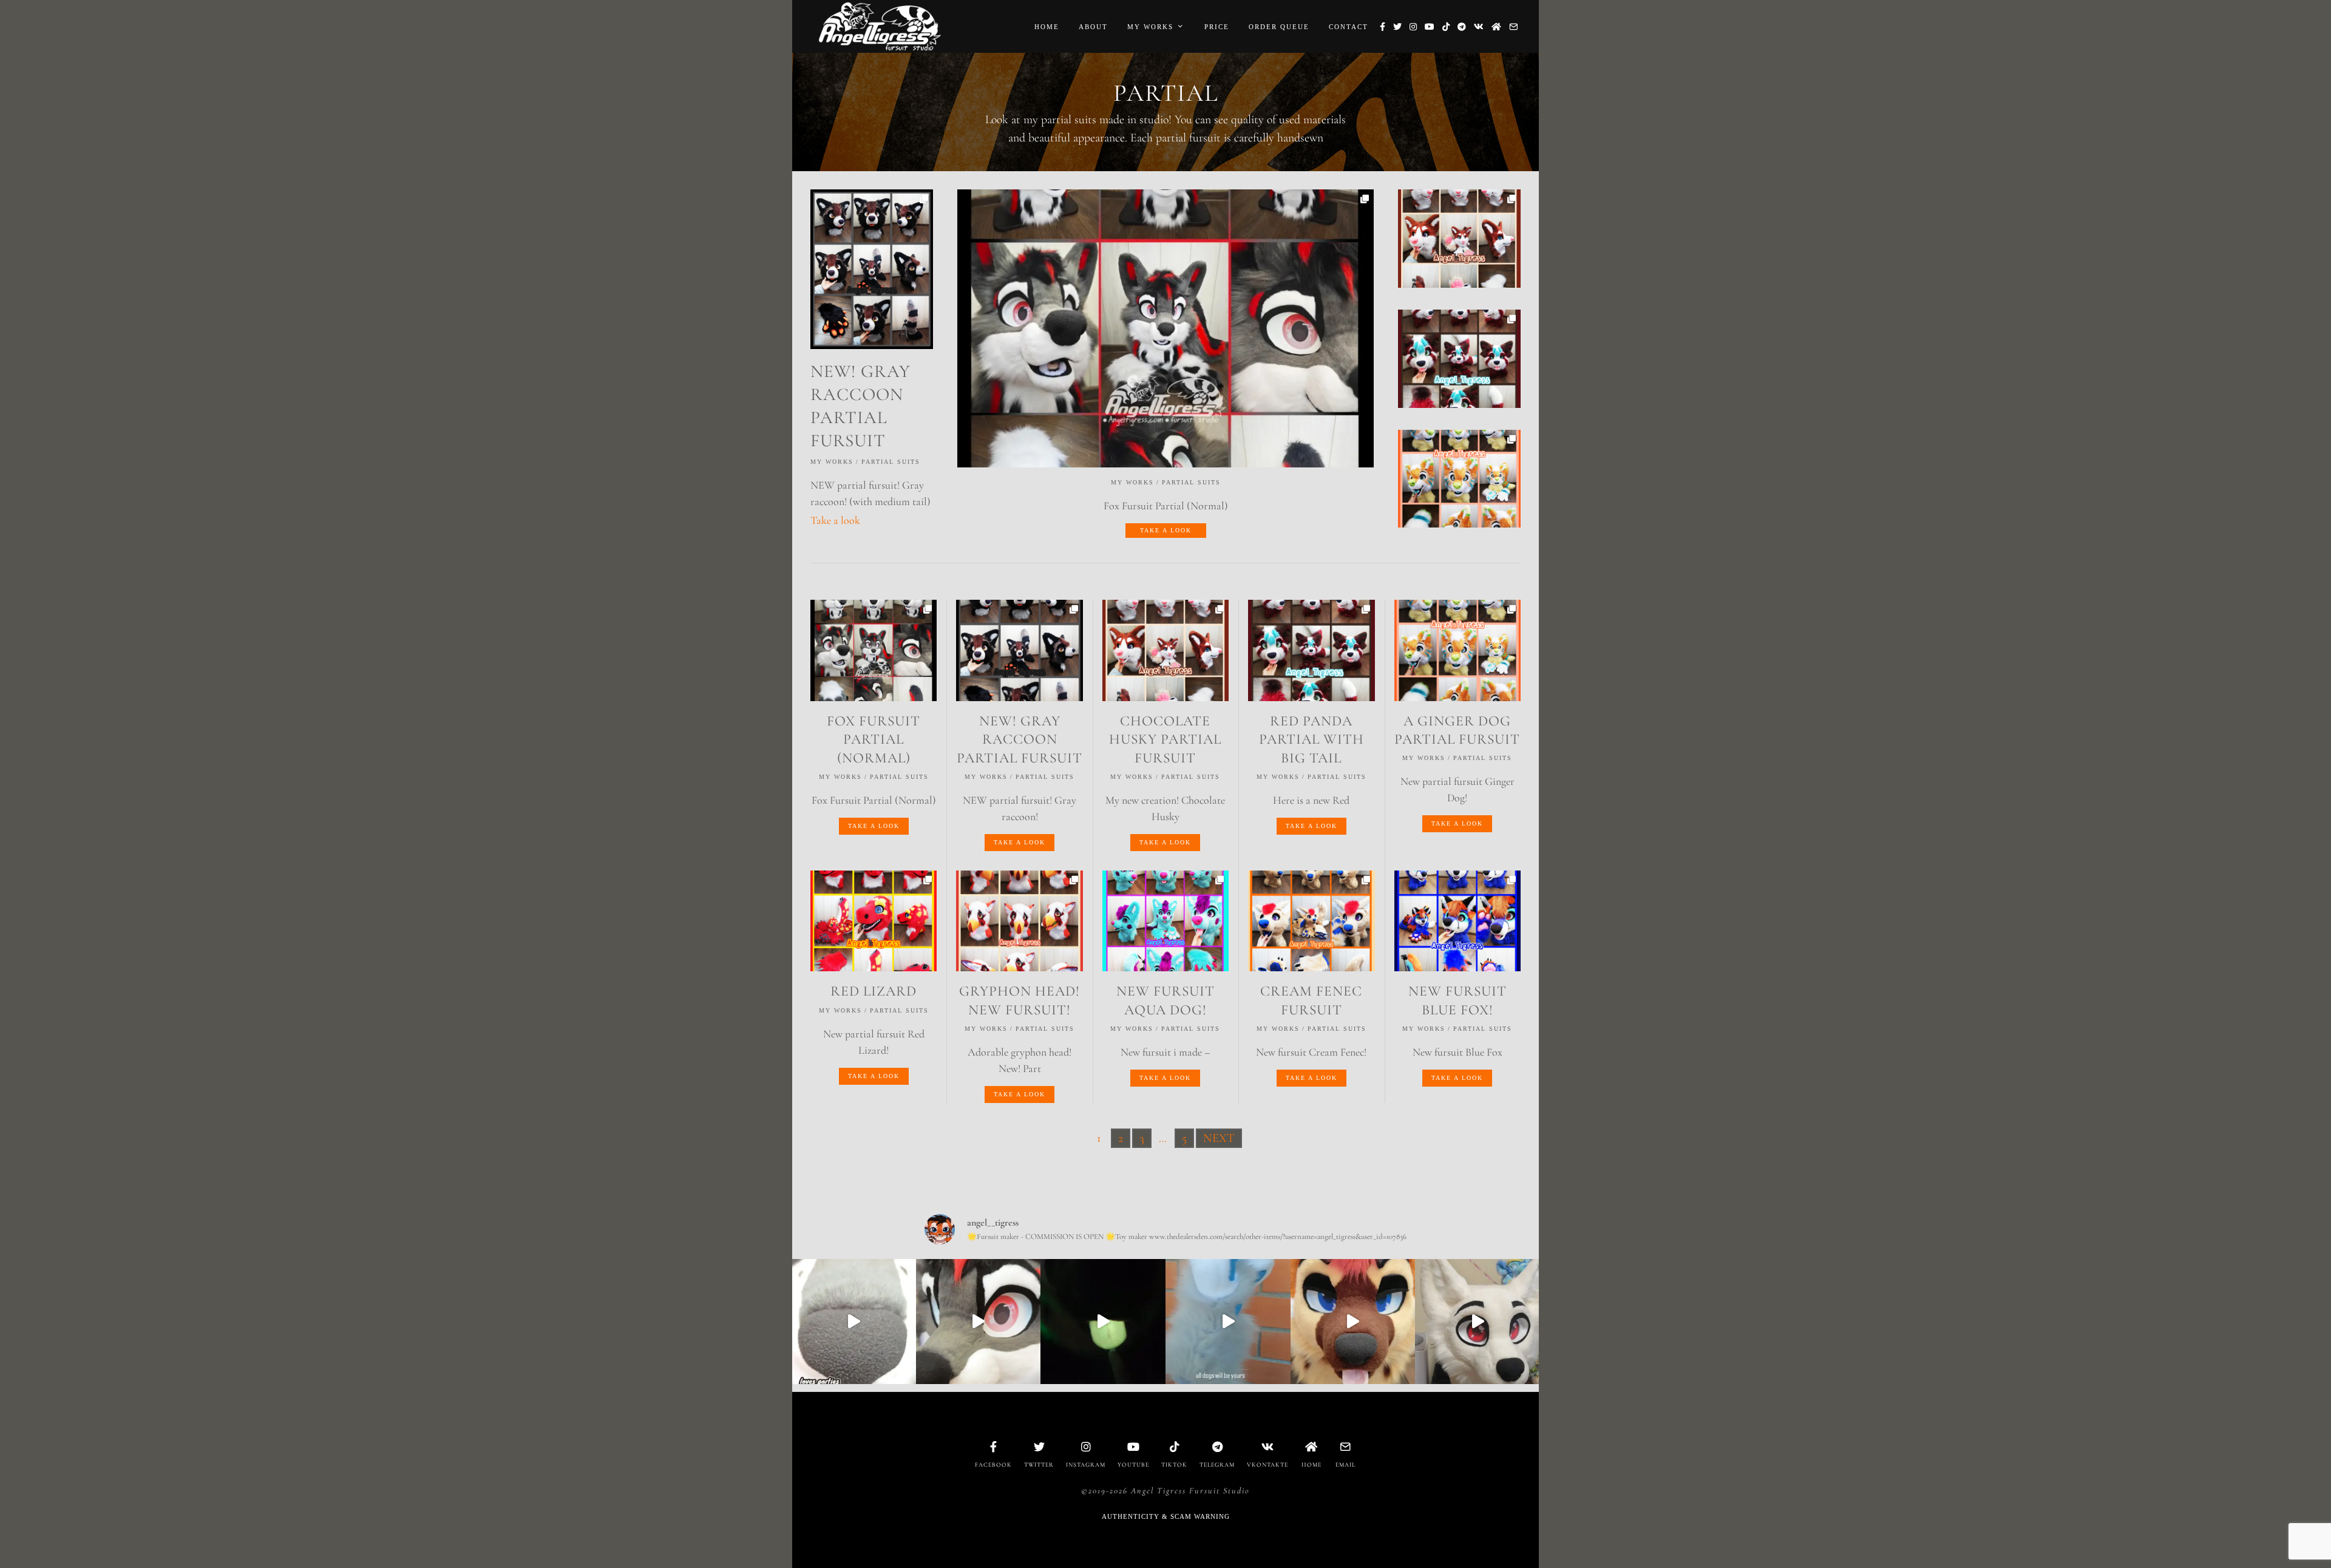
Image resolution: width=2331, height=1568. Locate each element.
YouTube (1133, 1465)
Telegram (1217, 1465)
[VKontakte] (1479, 27)
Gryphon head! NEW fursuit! (1020, 1000)
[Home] (1496, 27)
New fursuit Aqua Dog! (1165, 1000)
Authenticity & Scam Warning (1166, 1516)
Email (1345, 1465)
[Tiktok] (1446, 27)
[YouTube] (1430, 27)
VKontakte (1267, 1465)
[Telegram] (1462, 27)
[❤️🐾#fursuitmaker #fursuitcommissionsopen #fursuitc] (1228, 1322)
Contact (1349, 27)
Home (1047, 27)
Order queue (1279, 27)
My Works (1150, 27)
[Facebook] (1383, 27)
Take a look (1166, 530)
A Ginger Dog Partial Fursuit (1457, 730)
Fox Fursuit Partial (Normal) (874, 739)
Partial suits (1191, 482)
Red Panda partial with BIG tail (1311, 739)
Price (1217, 27)
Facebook (993, 1465)
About (1093, 27)
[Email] (1513, 27)
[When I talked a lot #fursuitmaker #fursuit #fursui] (1353, 1322)
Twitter (1039, 1465)
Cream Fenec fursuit (1311, 1000)
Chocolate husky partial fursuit (1165, 739)
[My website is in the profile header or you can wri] (979, 1322)
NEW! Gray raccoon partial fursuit (1020, 739)
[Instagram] (1413, 27)
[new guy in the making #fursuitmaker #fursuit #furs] (1478, 1322)
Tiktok (1174, 1465)
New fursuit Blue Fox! (1457, 1000)
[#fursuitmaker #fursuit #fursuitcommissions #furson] (853, 1322)
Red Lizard (874, 991)
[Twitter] (1397, 27)
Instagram (1086, 1465)
